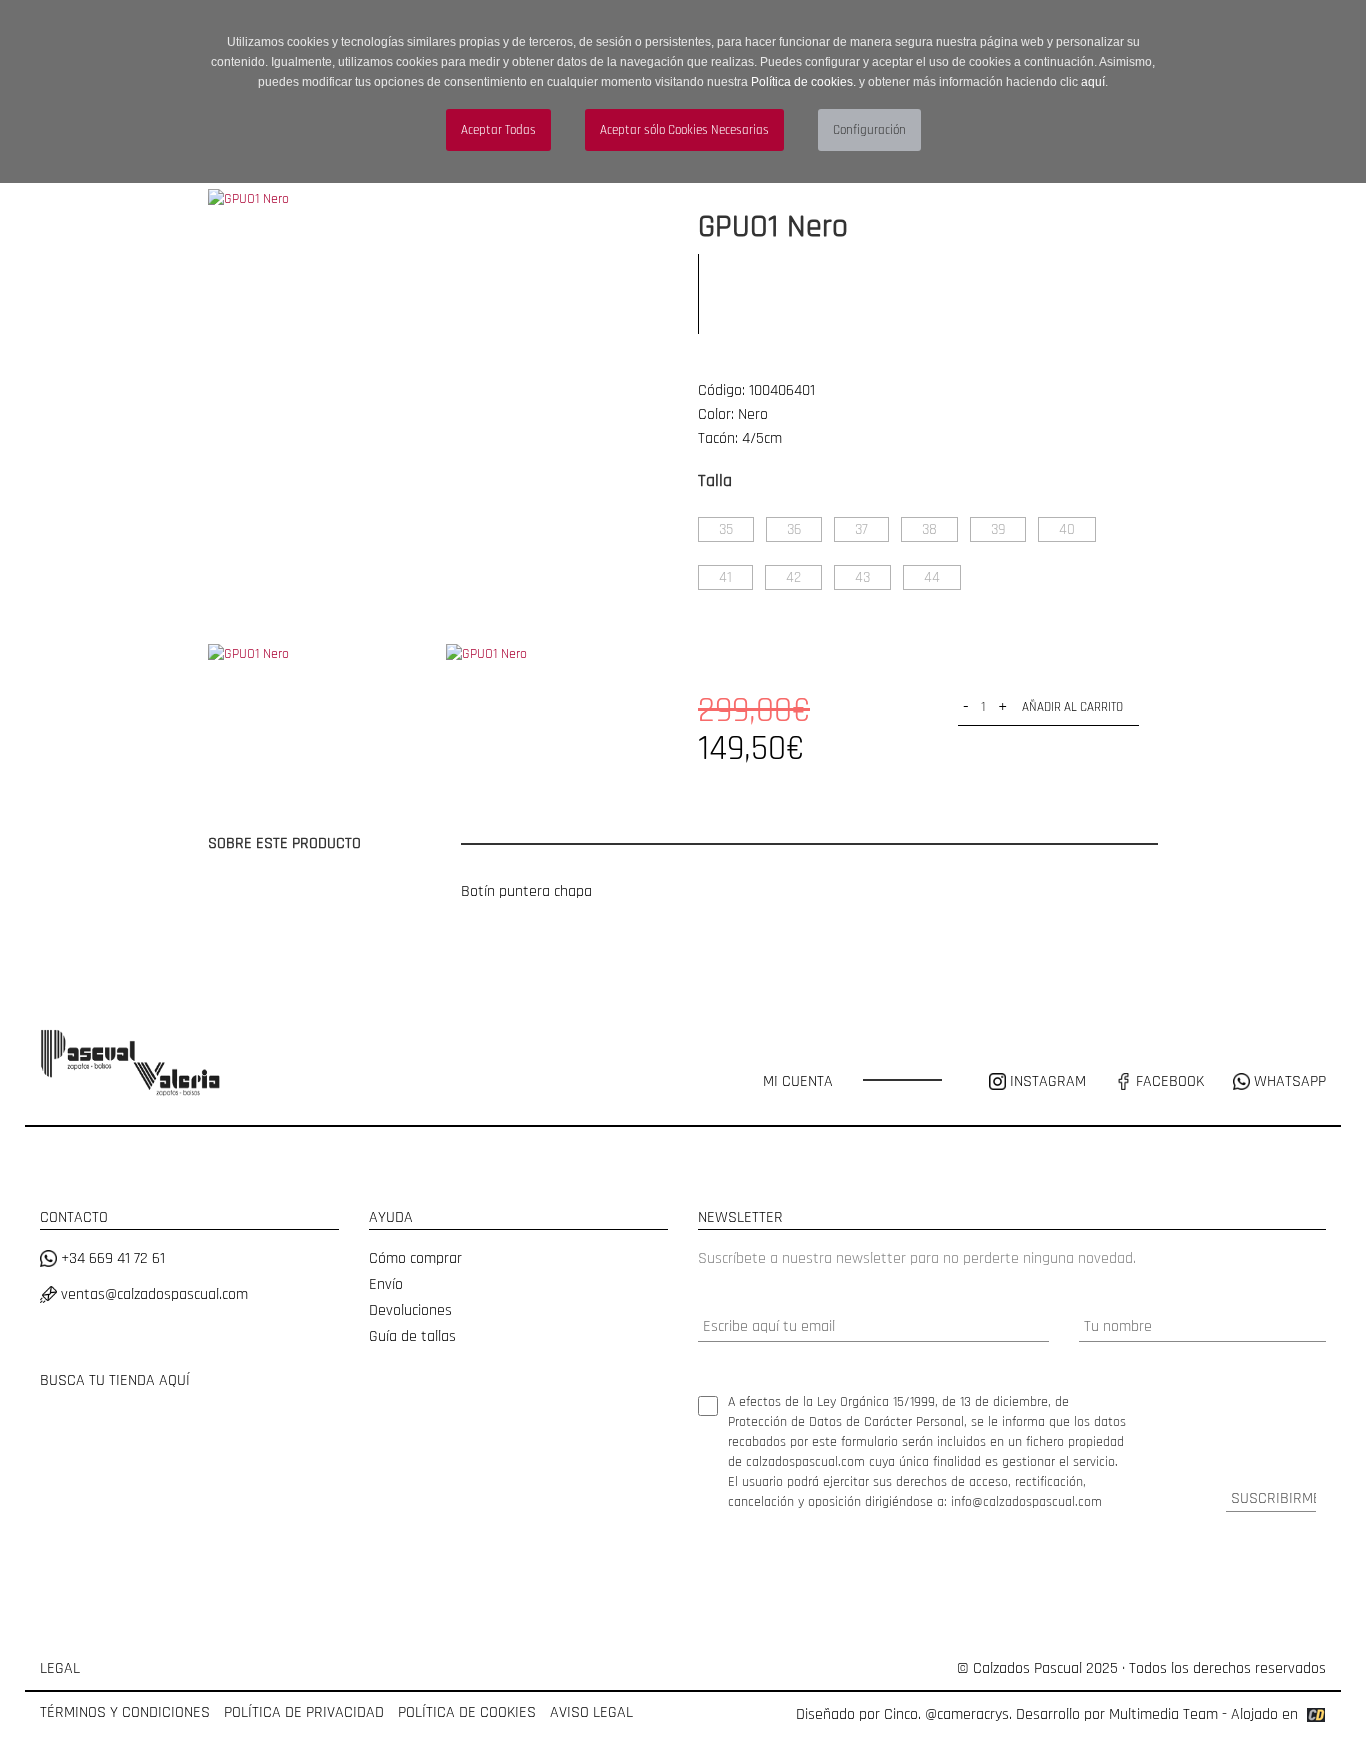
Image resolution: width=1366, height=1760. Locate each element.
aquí (1093, 82)
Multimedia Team (1163, 1714)
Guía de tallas (412, 1336)
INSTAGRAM (1048, 1081)
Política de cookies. (803, 82)
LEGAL (60, 1668)
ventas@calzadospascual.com (152, 1294)
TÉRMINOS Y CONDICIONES (125, 1712)
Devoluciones (410, 1310)
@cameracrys (967, 1714)
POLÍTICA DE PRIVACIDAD (304, 1712)
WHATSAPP (1288, 1081)
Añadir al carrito (1072, 707)
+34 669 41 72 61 (111, 1258)
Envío (386, 1284)
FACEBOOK (1168, 1081)
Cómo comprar (415, 1258)
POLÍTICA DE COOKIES (467, 1712)
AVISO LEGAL (591, 1712)
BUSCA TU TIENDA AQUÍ (115, 1380)
